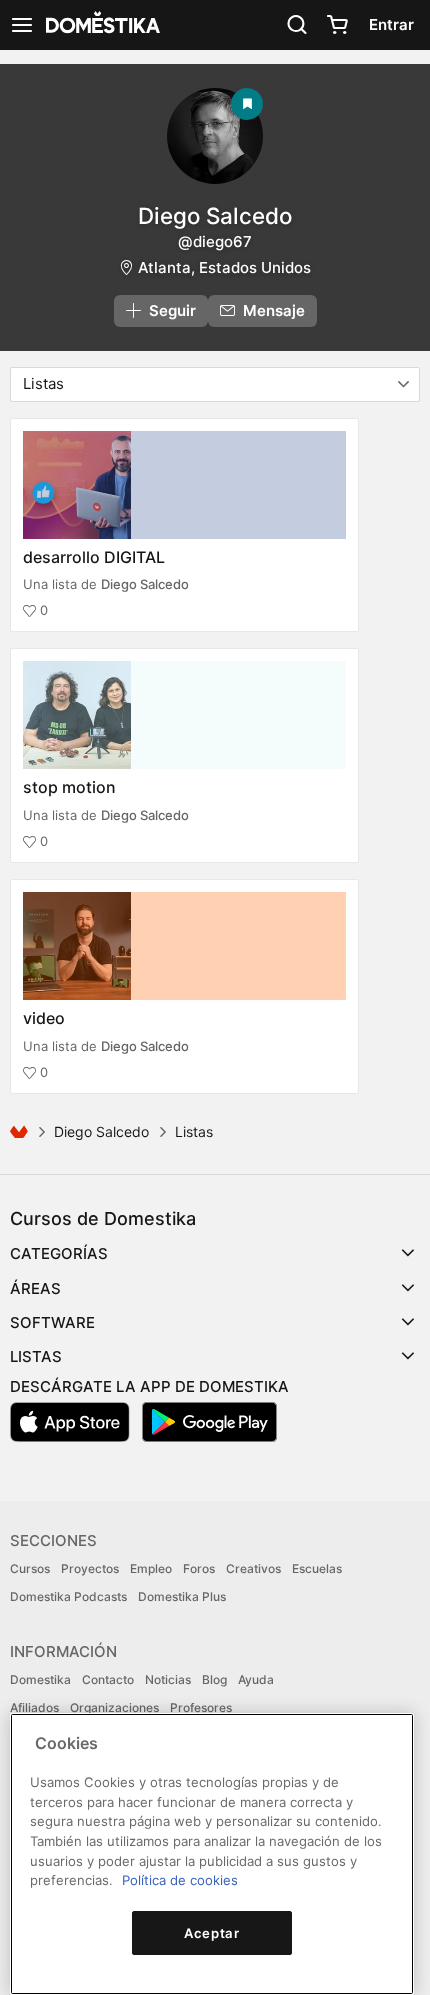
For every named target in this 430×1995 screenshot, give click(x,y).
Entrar (391, 24)
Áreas (35, 1288)
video (44, 1018)
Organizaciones (114, 1707)
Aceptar (212, 1933)
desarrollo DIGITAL (94, 557)
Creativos (253, 1568)
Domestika (40, 1679)
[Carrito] (337, 25)
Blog (214, 1679)
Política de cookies (180, 1880)
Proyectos (90, 1568)
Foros (199, 1568)
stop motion (69, 787)
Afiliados (34, 1707)
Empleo (151, 1568)
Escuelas (317, 1568)
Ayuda (256, 1679)
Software (52, 1322)
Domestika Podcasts (68, 1596)
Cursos (30, 1568)
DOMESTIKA (101, 25)
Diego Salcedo (215, 215)
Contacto (108, 1679)
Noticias (168, 1679)
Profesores (201, 1707)
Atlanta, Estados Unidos (224, 267)
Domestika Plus (182, 1596)
